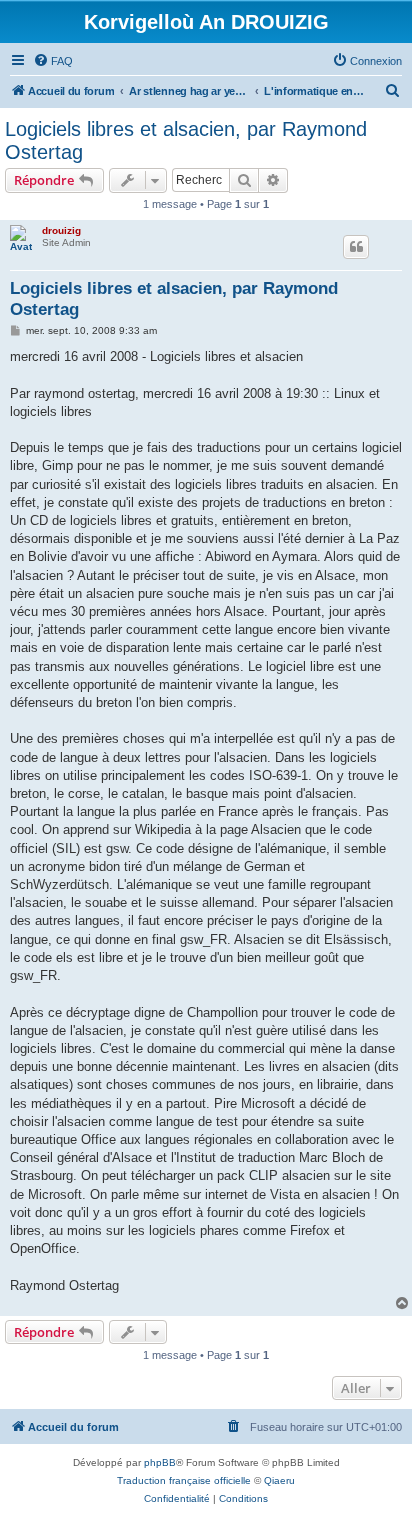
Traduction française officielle (184, 1480)
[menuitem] (53, 61)
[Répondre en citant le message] (356, 247)
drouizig (61, 230)
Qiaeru (279, 1480)
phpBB (160, 1462)
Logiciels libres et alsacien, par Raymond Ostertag (186, 140)
